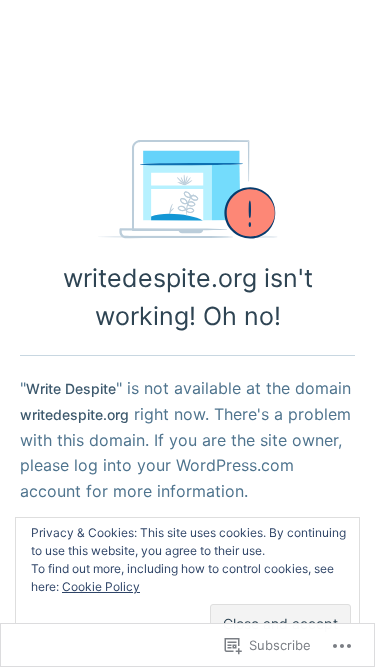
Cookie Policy (101, 586)
